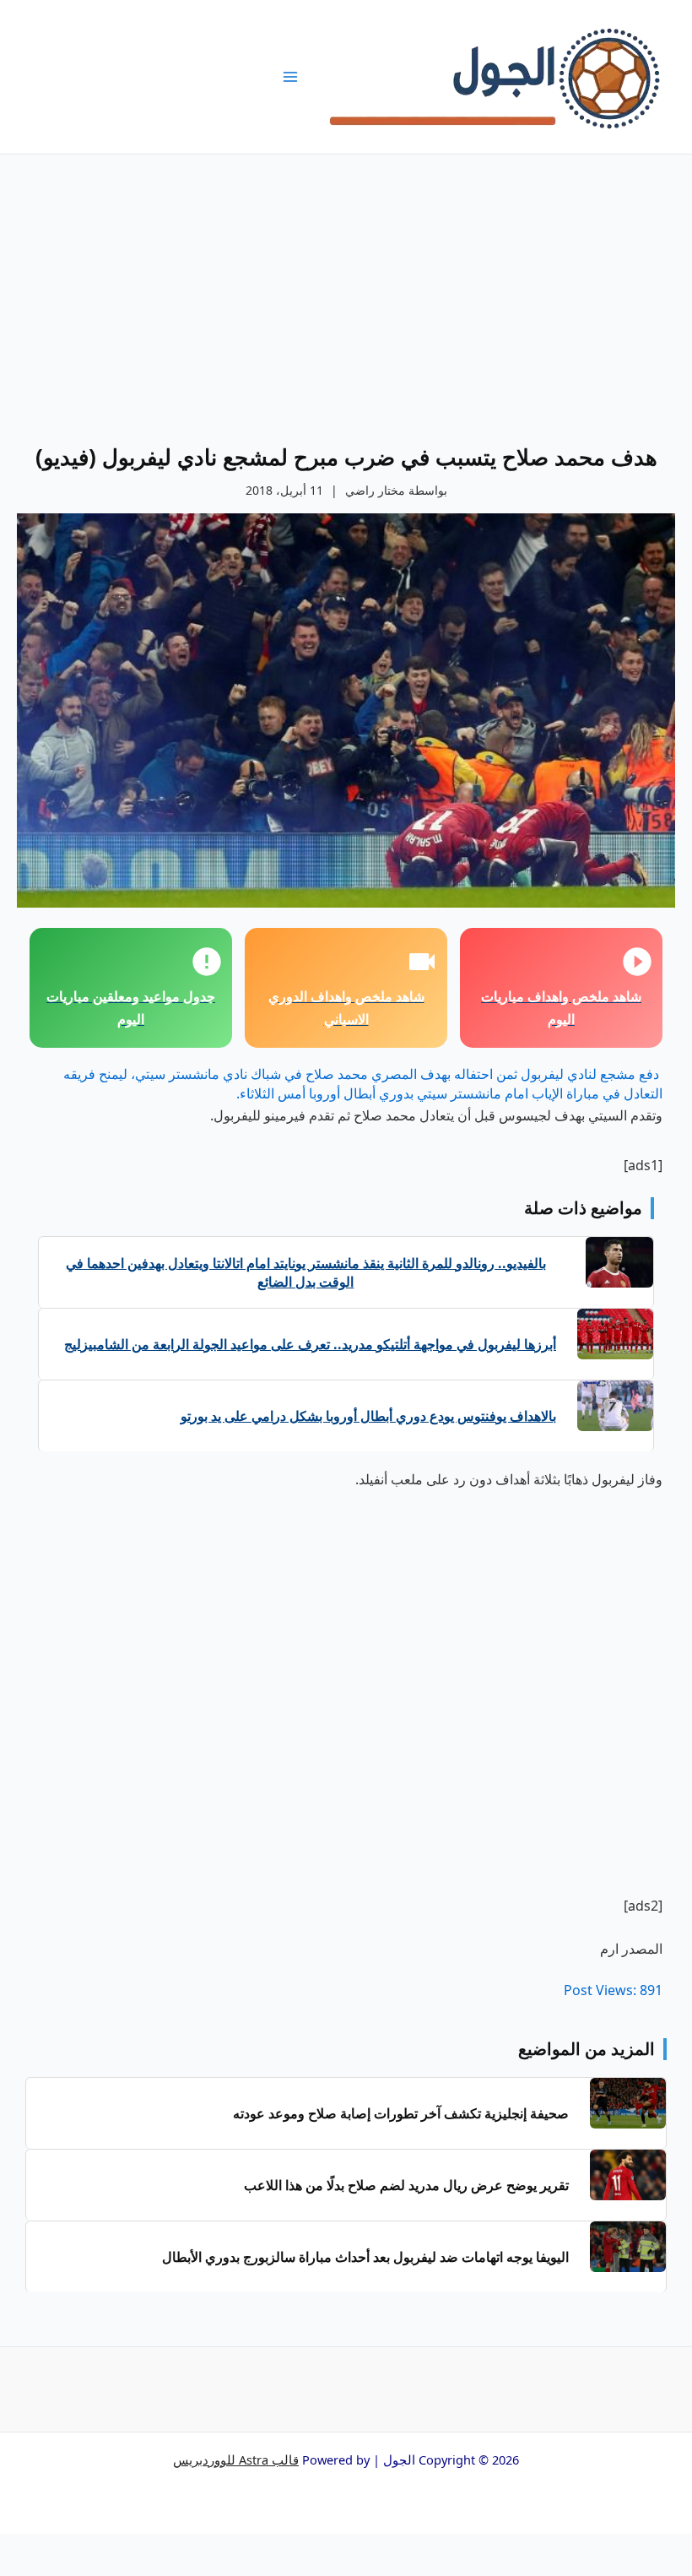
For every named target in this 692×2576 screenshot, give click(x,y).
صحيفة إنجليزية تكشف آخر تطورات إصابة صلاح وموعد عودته (401, 2113)
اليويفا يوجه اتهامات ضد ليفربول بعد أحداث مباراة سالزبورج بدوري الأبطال (365, 2257)
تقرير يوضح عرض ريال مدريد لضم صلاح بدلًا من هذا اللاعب (406, 2185)
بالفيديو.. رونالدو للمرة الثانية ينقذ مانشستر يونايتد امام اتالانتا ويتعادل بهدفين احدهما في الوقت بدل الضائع (306, 1272)
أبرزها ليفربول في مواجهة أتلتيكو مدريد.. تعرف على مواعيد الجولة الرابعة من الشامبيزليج (310, 1344)
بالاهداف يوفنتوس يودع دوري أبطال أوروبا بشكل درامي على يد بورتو (368, 1416)
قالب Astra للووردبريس (236, 2459)
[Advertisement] (346, 281)
